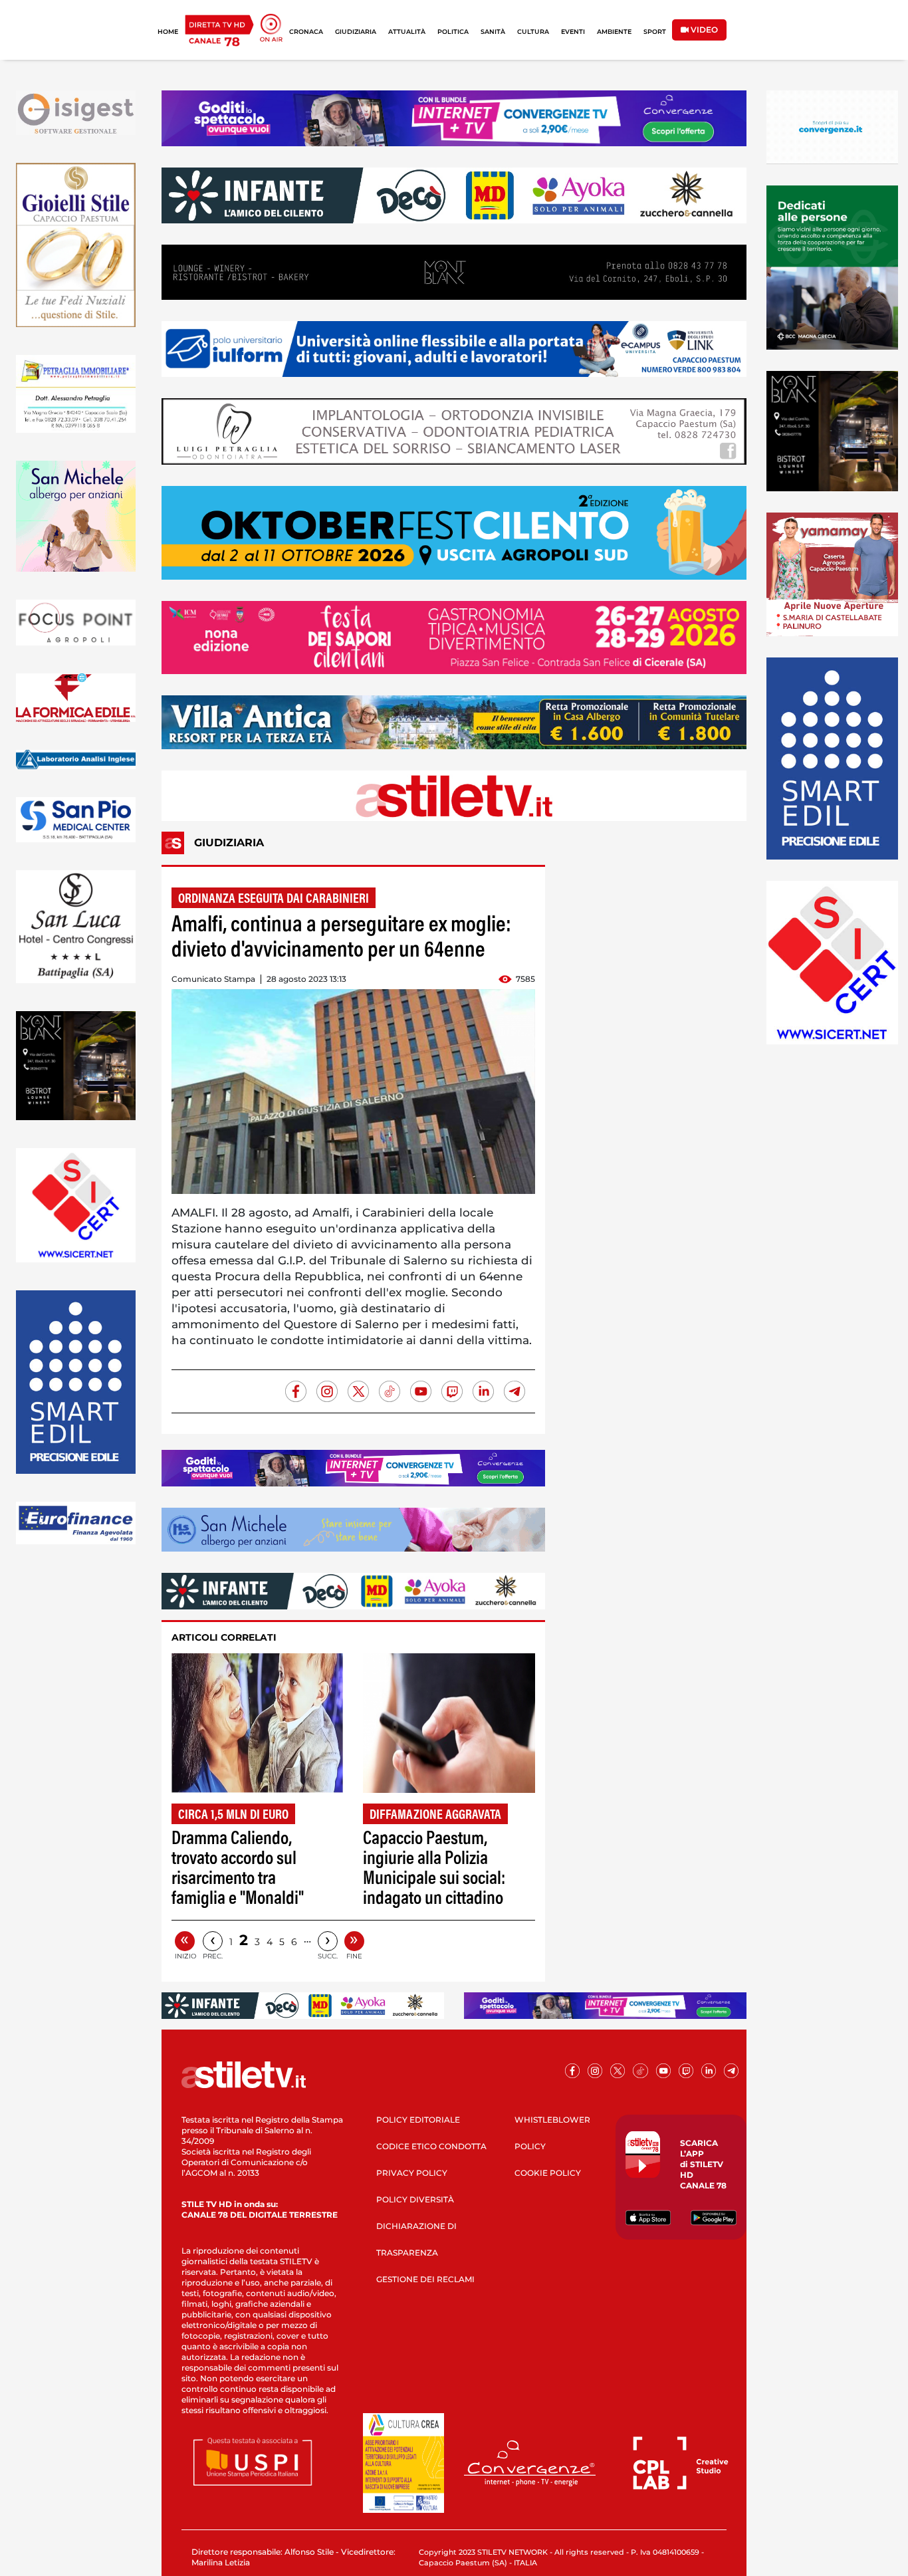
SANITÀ (493, 32)
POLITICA (453, 32)
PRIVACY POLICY (412, 2173)
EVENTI (573, 32)
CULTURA (533, 32)
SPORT (655, 32)
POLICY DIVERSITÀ (415, 2199)
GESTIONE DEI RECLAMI (425, 2279)
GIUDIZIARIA (356, 32)
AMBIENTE (614, 32)
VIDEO (703, 30)
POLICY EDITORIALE (418, 2120)
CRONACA (306, 32)
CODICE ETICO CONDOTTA (431, 2146)
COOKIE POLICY (548, 2173)
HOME (168, 32)
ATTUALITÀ (407, 32)
